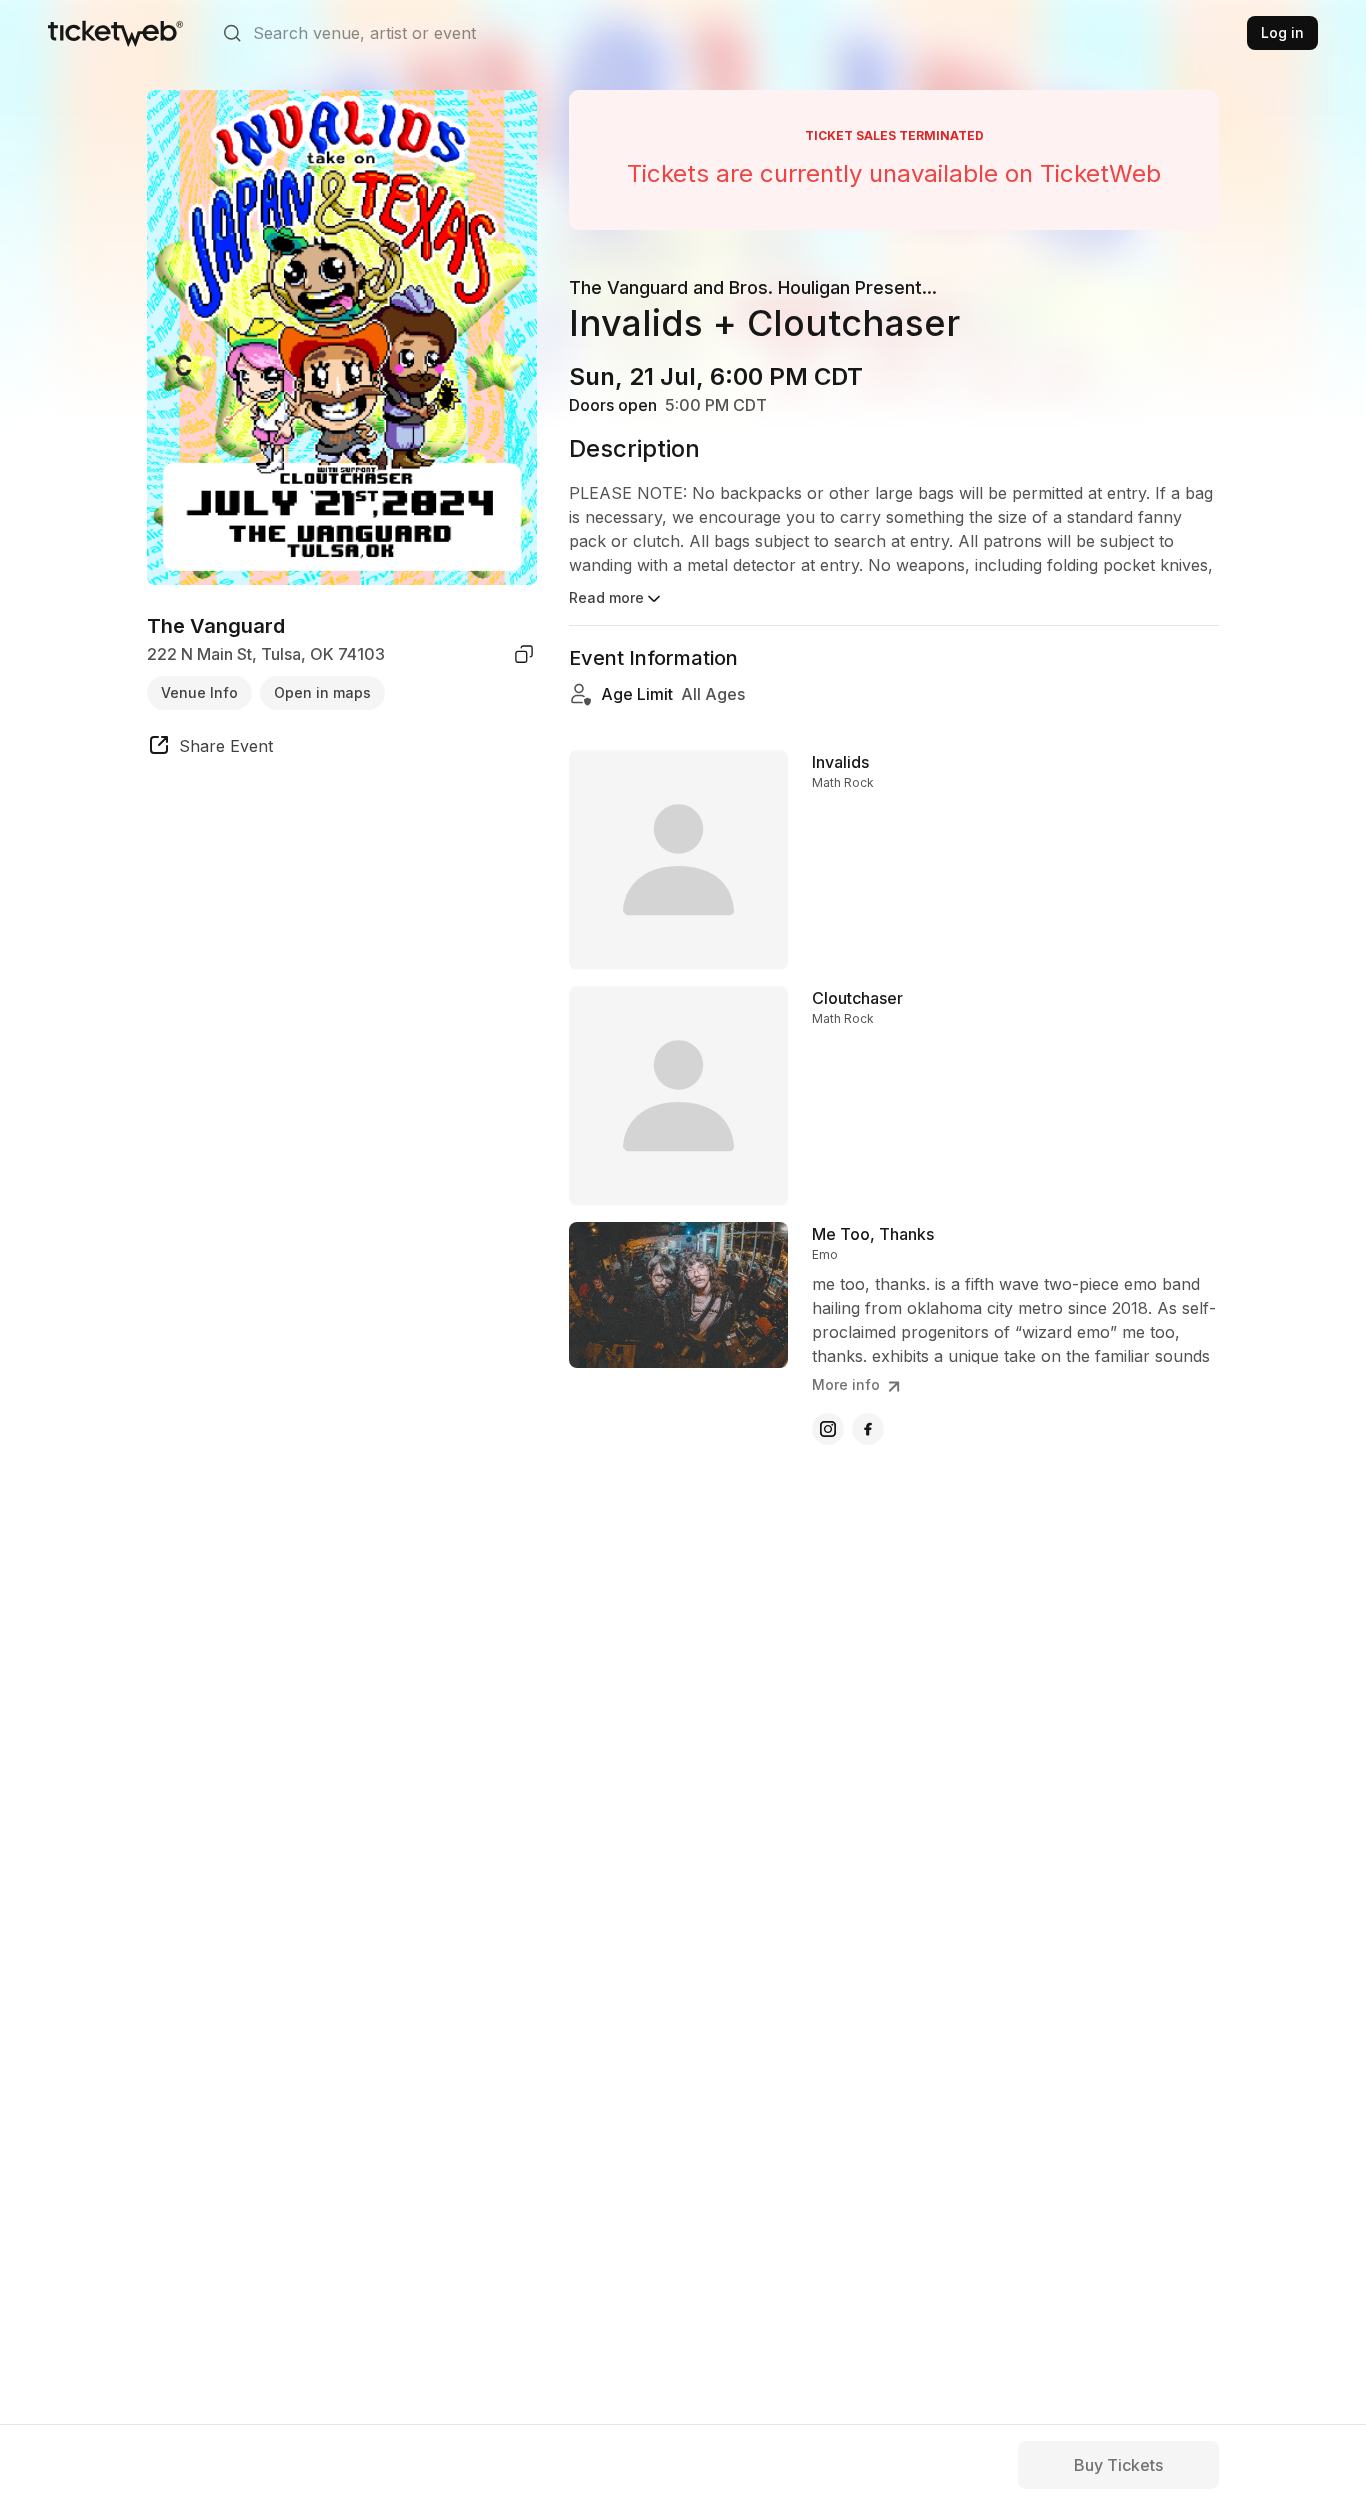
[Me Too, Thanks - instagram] (828, 1429)
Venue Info (199, 691)
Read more (606, 597)
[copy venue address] (524, 654)
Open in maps (322, 691)
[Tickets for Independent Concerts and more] (115, 33)
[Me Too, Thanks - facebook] (868, 1429)
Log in (1282, 32)
